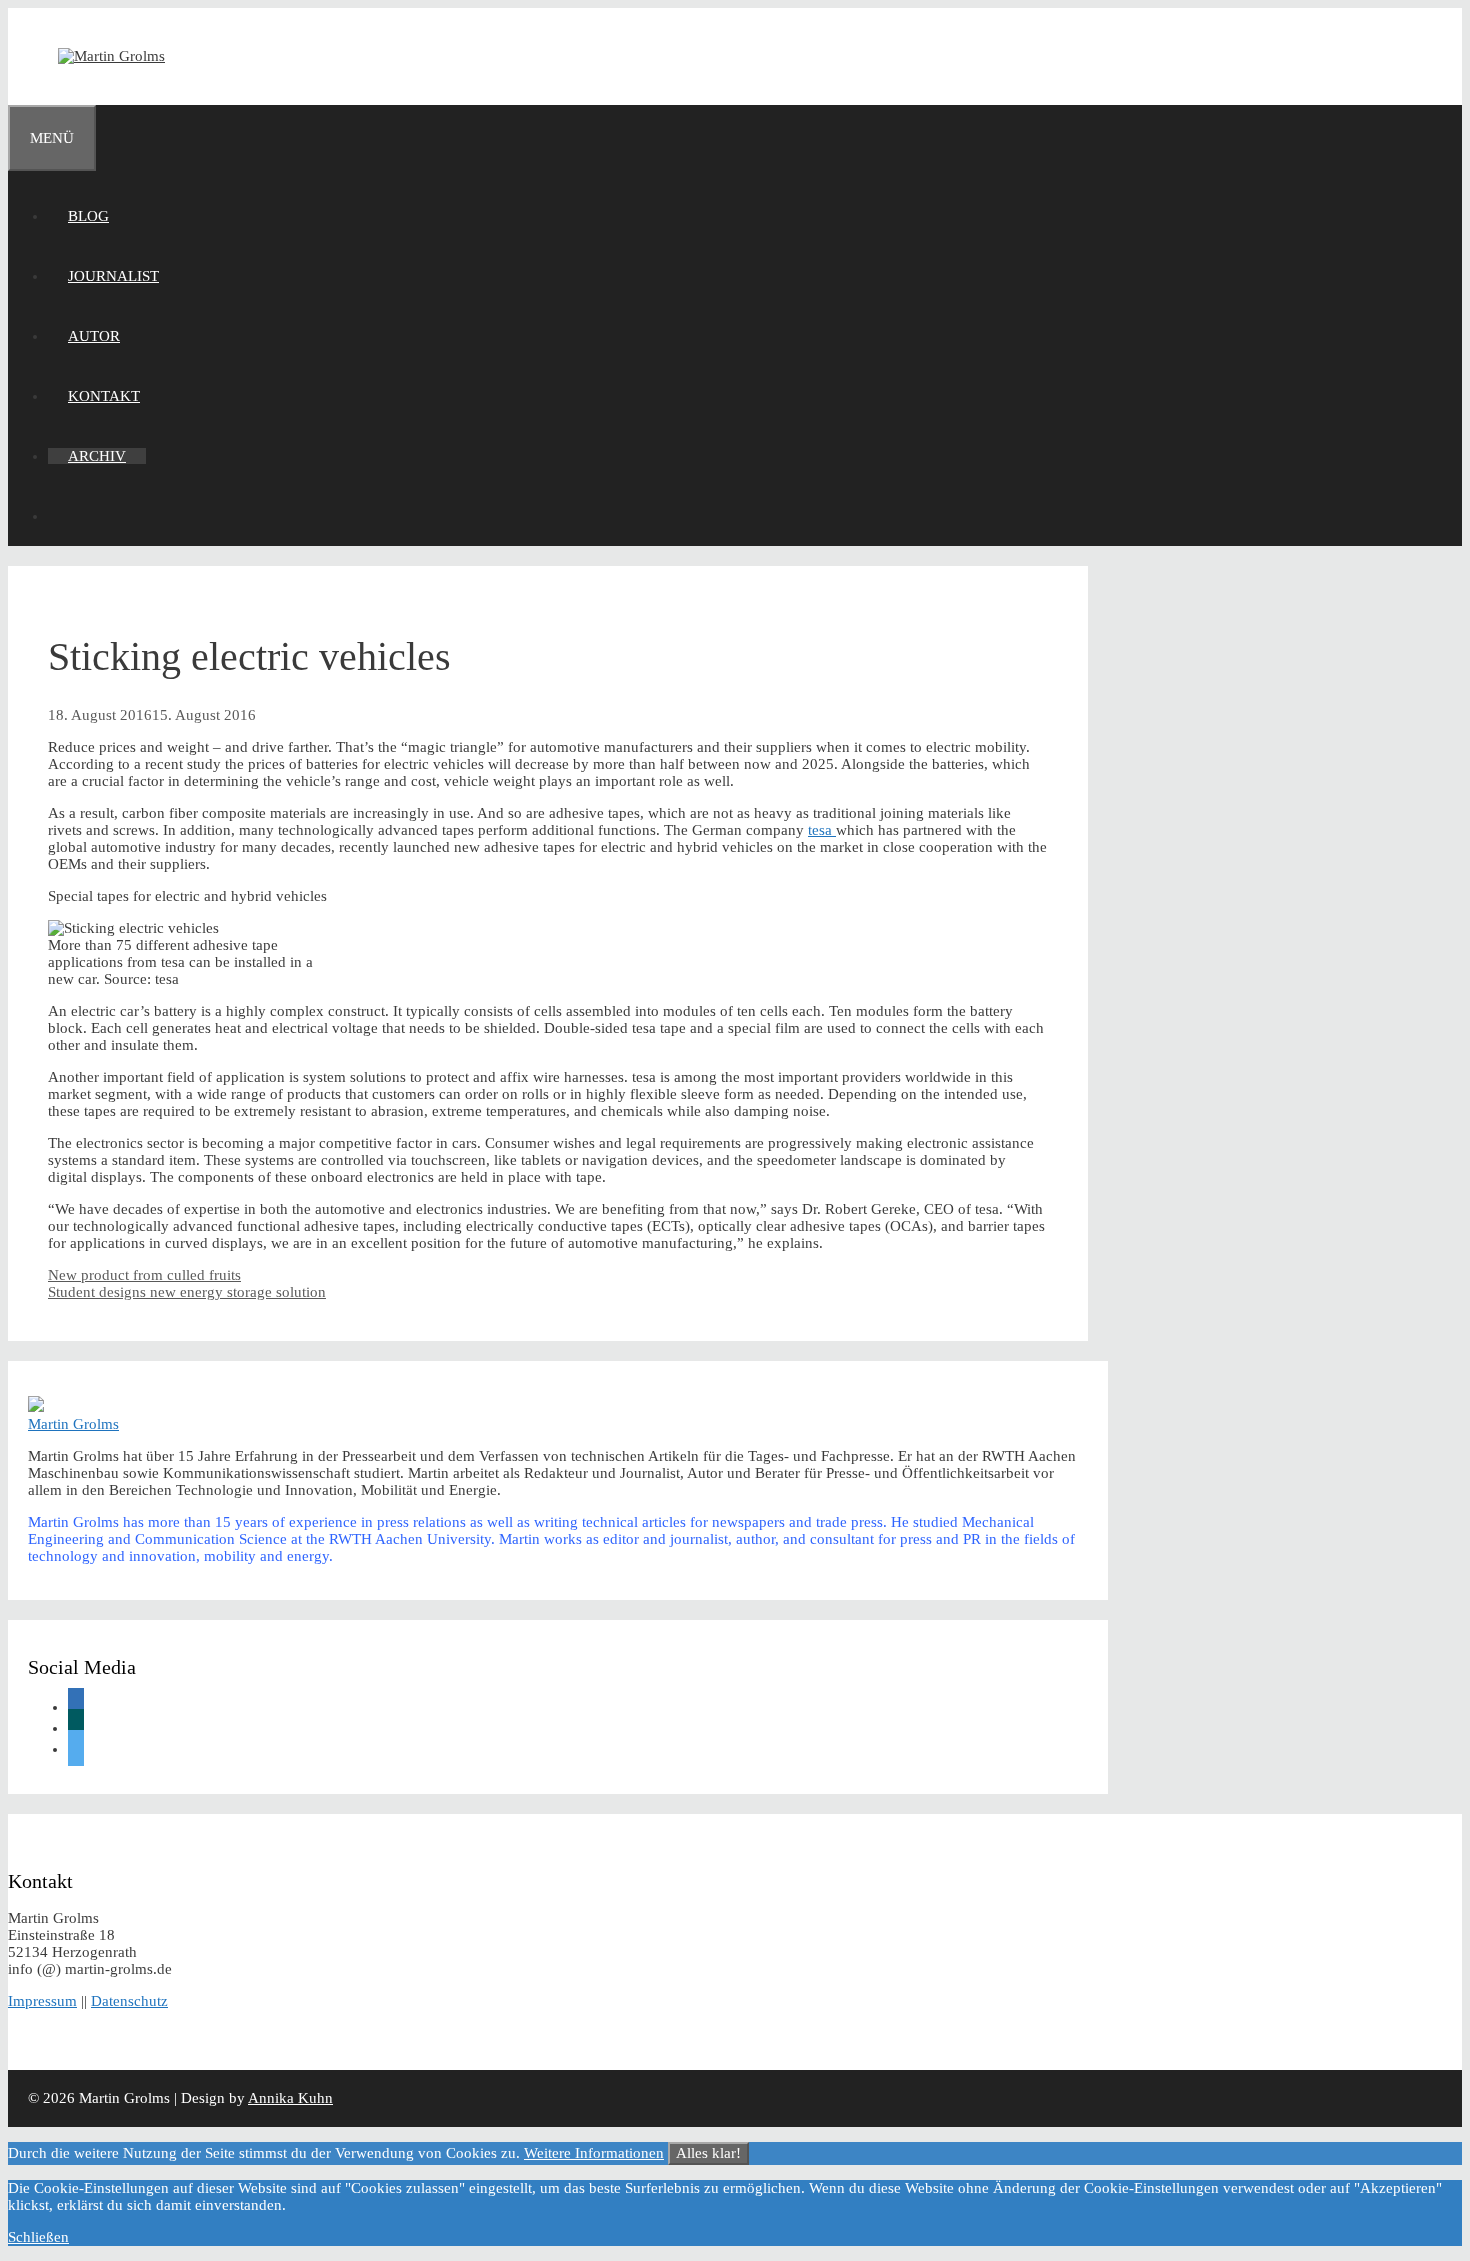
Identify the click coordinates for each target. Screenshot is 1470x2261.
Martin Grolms (73, 1424)
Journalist (113, 276)
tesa (822, 830)
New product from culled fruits (144, 1275)
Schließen (38, 2237)
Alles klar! (708, 2153)
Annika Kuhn (290, 2098)
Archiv (97, 456)
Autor (94, 336)
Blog (88, 216)
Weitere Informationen (594, 2153)
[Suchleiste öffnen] (68, 516)
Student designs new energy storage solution (187, 1292)
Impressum (42, 2001)
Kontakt (104, 396)
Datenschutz (129, 2001)
